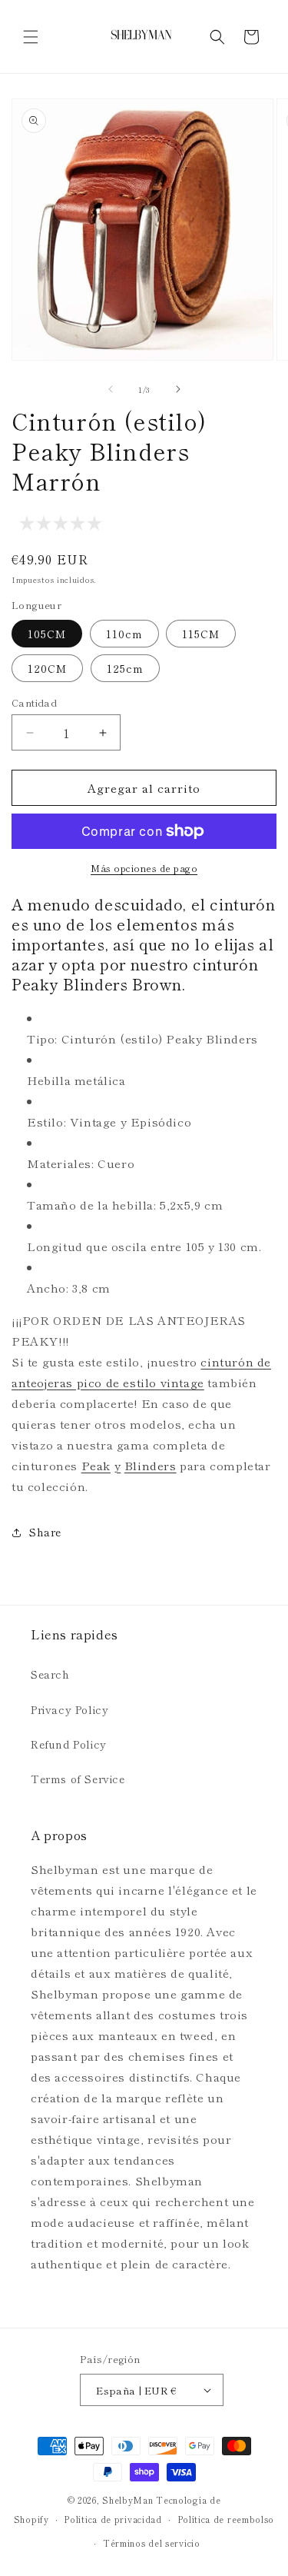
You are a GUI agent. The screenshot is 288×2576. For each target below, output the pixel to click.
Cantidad (34, 702)
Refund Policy (69, 1744)
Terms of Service (78, 1779)
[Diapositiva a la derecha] (178, 389)
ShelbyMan (127, 2500)
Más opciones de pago (144, 868)
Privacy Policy (70, 1709)
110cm (124, 634)
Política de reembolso (226, 2519)
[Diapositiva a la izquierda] (111, 389)
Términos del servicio (152, 2543)
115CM (201, 634)
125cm (125, 668)
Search (50, 1674)
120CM (47, 668)
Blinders (151, 1465)
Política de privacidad (113, 2519)
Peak (96, 1465)
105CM (47, 634)
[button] (31, 37)
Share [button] (45, 1532)
